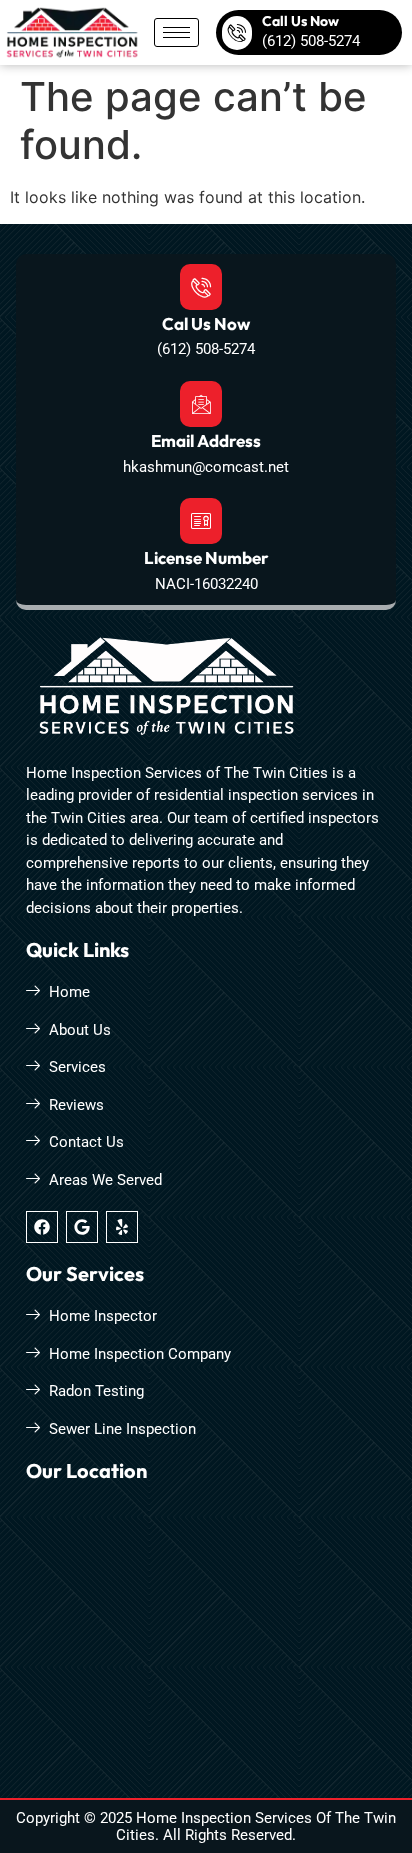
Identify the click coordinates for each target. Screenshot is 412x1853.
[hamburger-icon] (176, 32)
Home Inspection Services (224, 1818)
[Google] (82, 1227)
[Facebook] (42, 1227)
